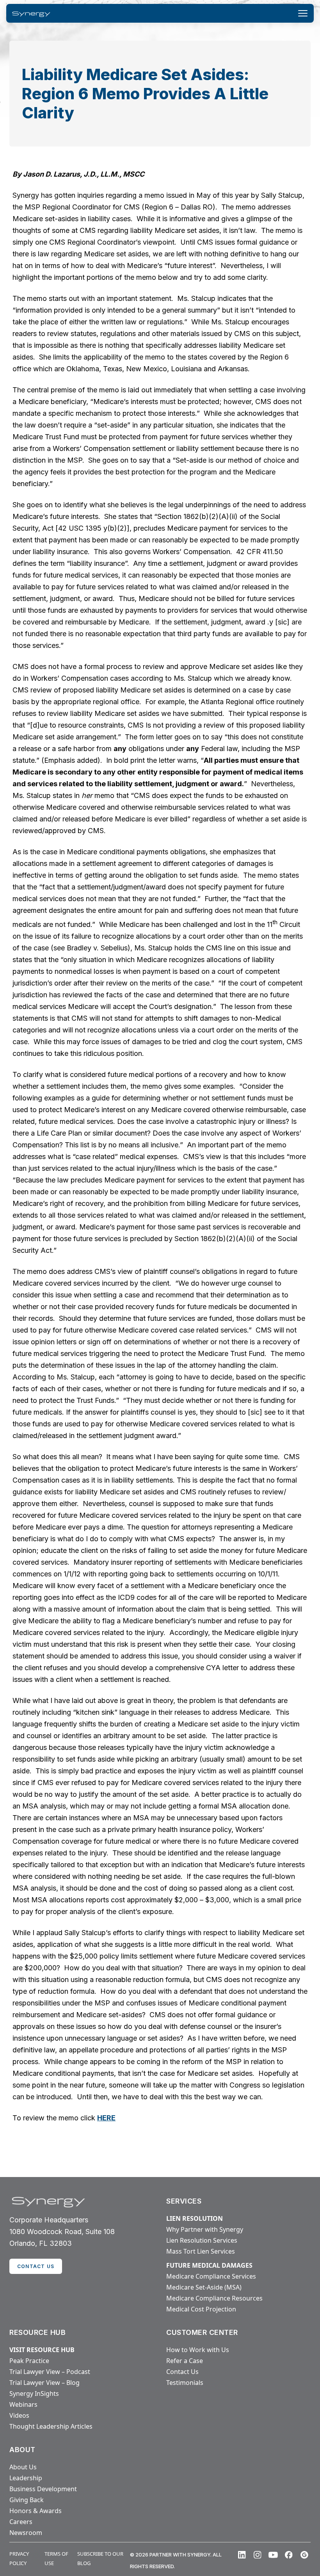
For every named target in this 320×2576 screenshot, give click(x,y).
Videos (19, 2415)
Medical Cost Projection (201, 2309)
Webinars (23, 2404)
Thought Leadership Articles (51, 2426)
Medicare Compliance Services (211, 2276)
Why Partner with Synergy (205, 2229)
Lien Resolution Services (202, 2240)
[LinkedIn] (242, 2555)
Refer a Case (185, 2361)
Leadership (26, 2478)
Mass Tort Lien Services (201, 2251)
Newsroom (26, 2533)
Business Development (43, 2489)
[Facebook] (289, 2555)
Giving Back (27, 2500)
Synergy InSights (34, 2394)
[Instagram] (258, 2555)
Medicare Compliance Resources (214, 2298)
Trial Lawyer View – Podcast (50, 2372)
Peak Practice (29, 2361)
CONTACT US (36, 2266)
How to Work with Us (198, 2350)
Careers (21, 2522)
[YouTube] (273, 2555)
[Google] (304, 2555)
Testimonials (185, 2383)
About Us (23, 2467)
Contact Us (182, 2372)
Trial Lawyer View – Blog (44, 2383)
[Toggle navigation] (303, 13)
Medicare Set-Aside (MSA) (204, 2287)
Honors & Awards (36, 2511)
